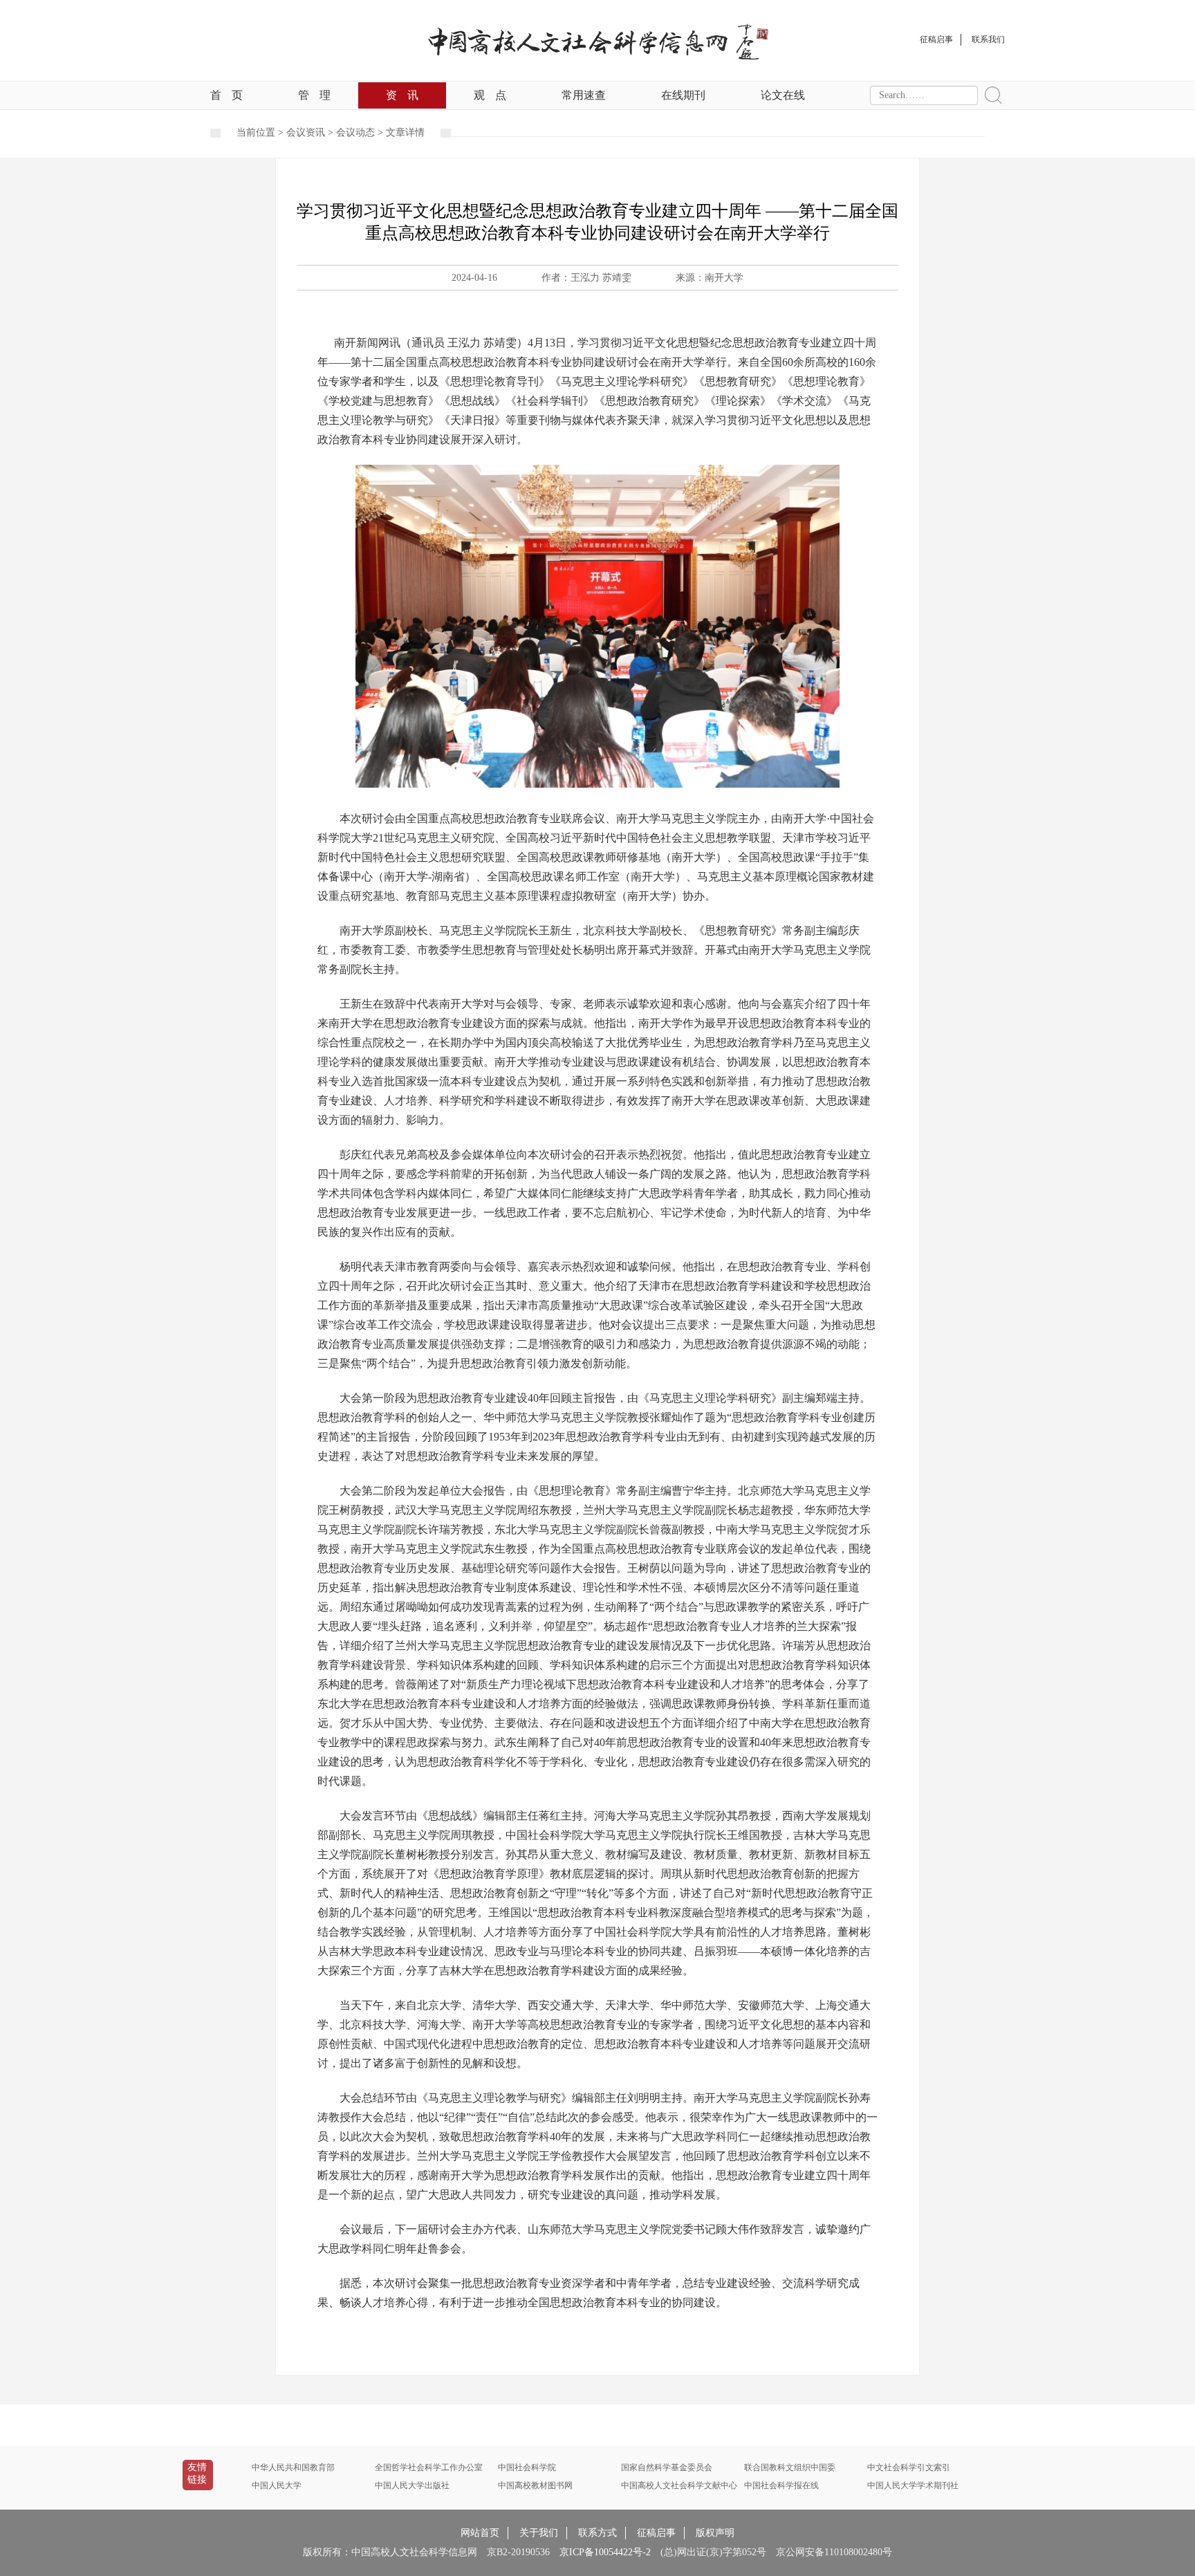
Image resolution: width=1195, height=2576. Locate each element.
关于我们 (539, 2533)
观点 (490, 95)
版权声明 (715, 2533)
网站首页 (480, 2533)
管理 (314, 95)
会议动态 (355, 132)
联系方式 (597, 2533)
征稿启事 (656, 2533)
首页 (226, 95)
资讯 (402, 95)
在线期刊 (683, 95)
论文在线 (783, 95)
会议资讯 (306, 132)
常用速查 (584, 95)
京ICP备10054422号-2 (605, 2552)
